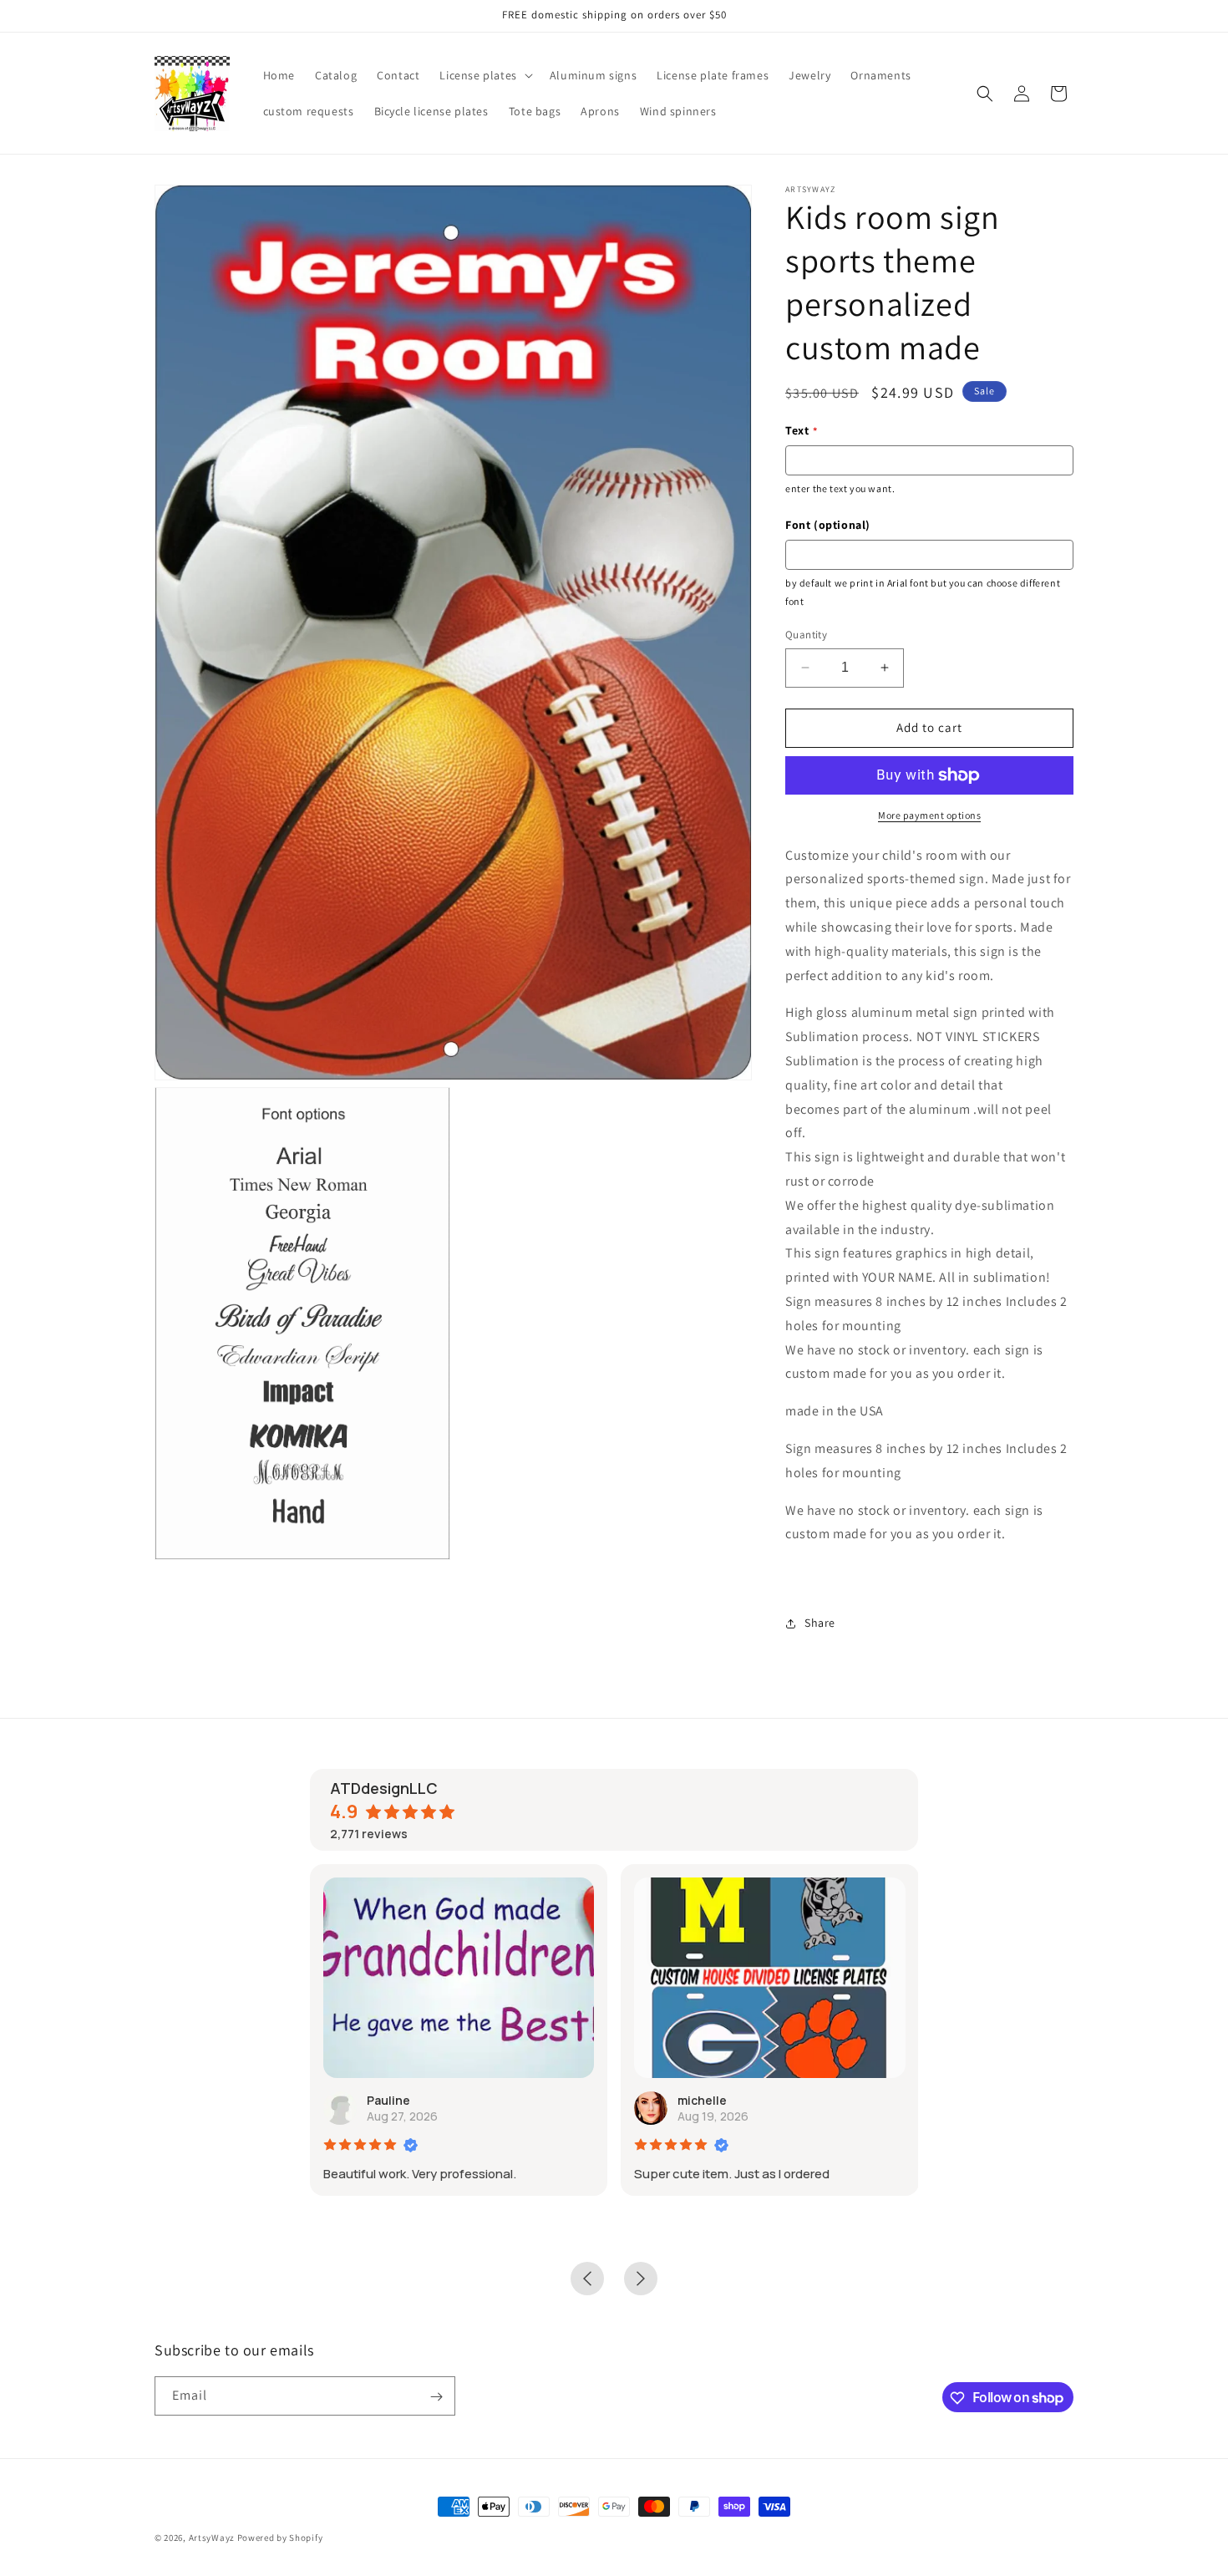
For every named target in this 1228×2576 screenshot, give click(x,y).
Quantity (806, 635)
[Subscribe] (436, 2397)
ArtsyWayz (212, 2538)
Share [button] (820, 1623)
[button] (484, 75)
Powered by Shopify (280, 2538)
